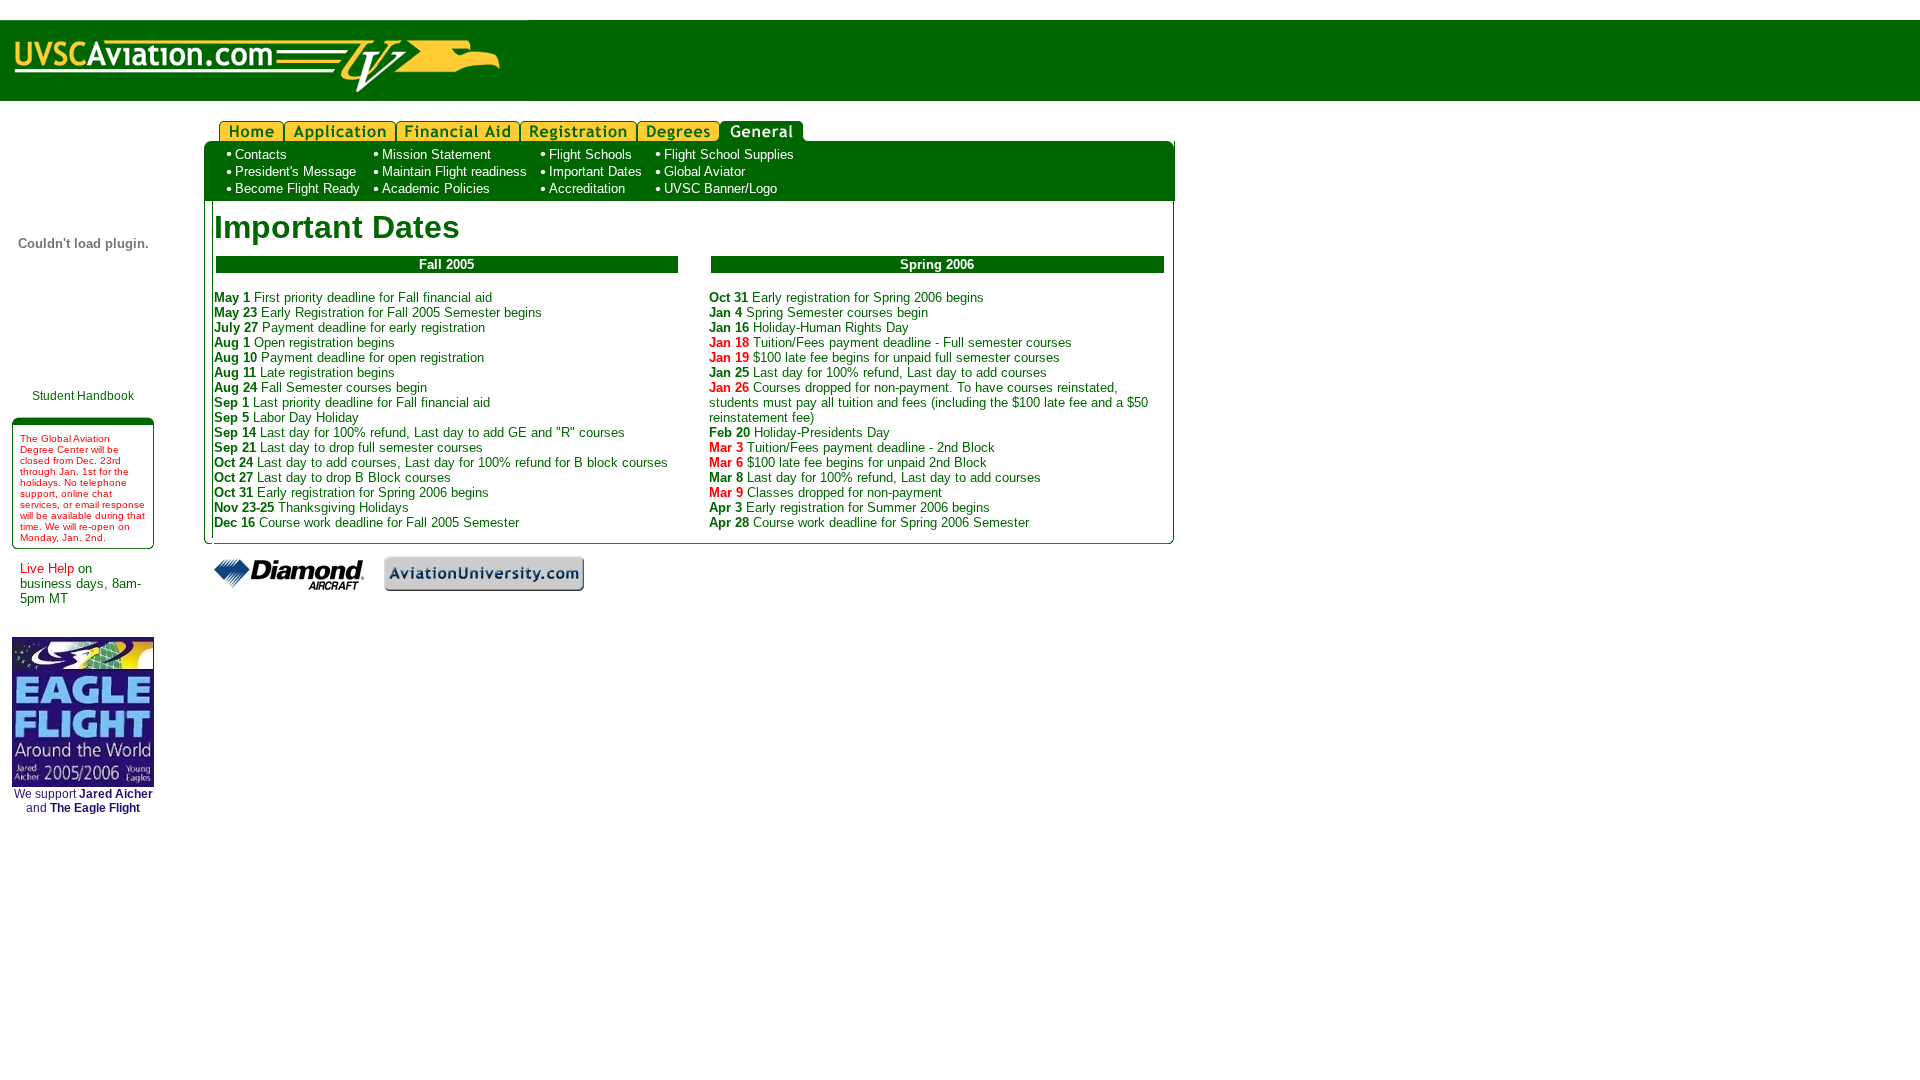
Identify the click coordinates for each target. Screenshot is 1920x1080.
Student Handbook (83, 396)
